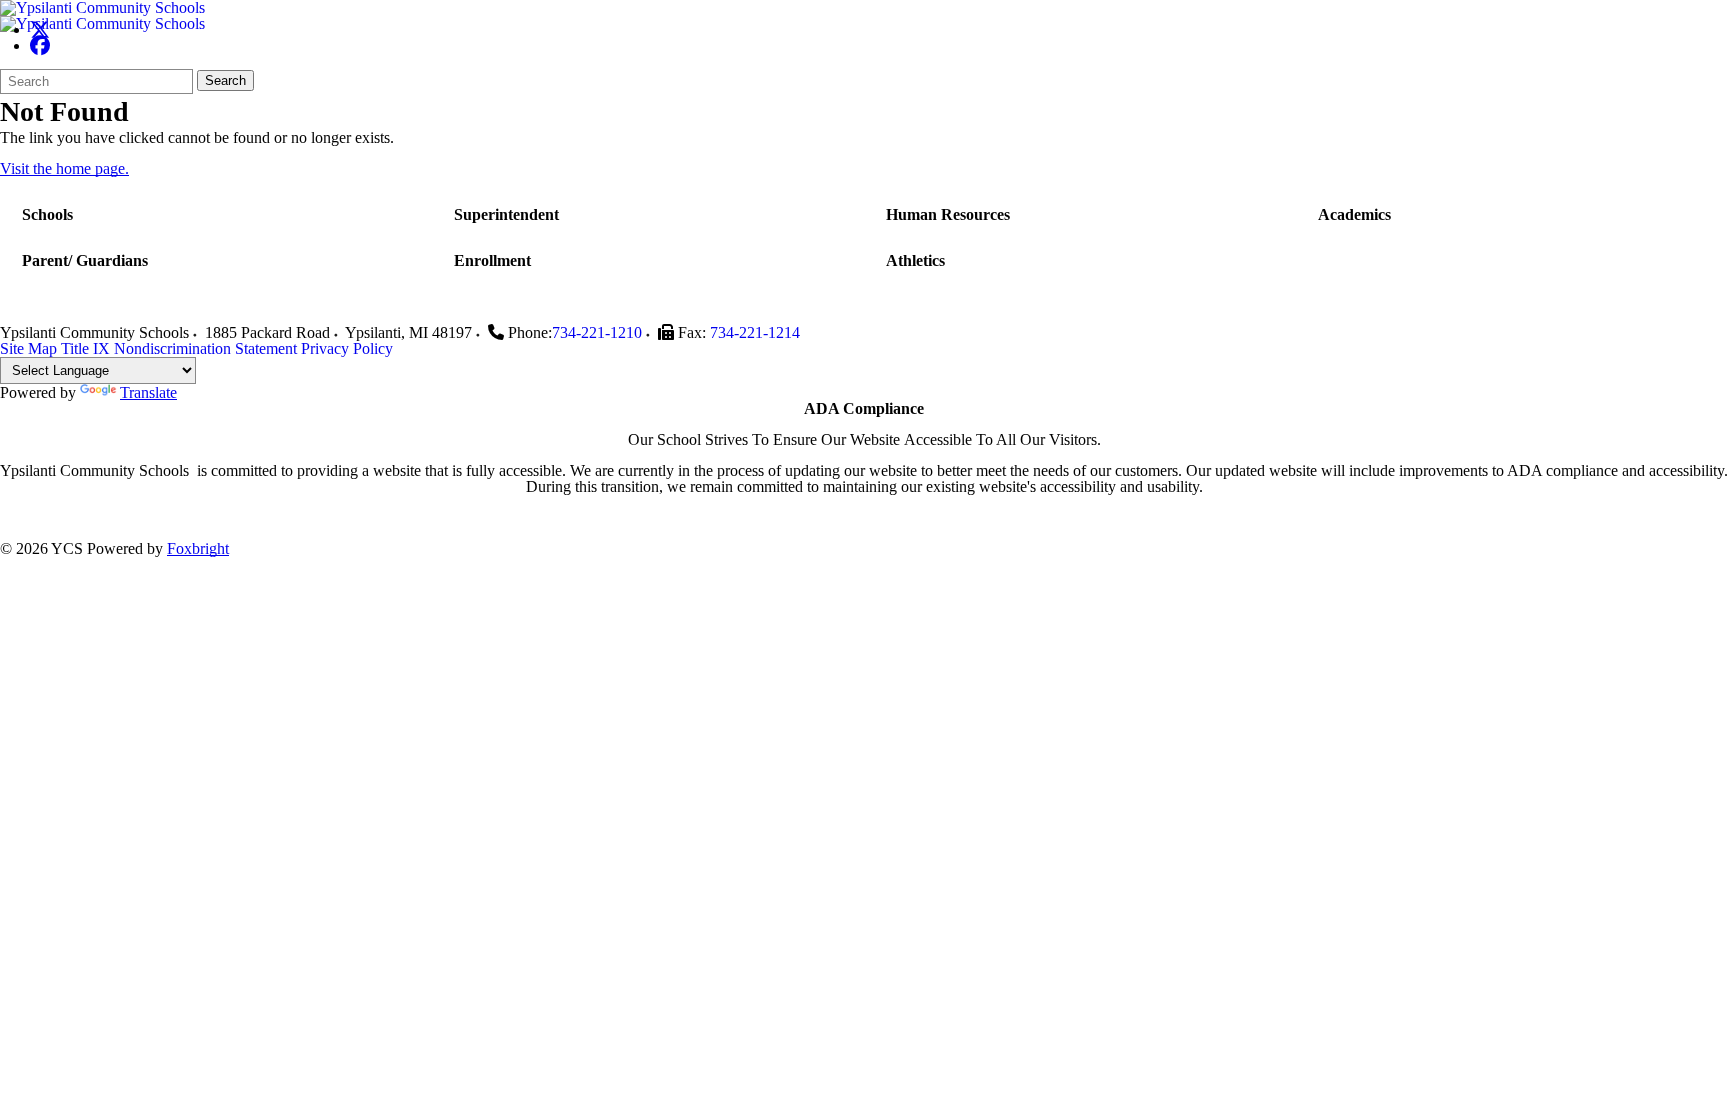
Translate (148, 392)
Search (225, 80)
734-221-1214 (755, 332)
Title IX (85, 348)
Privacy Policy (347, 348)
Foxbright (198, 548)
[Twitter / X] (40, 29)
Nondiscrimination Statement (205, 348)
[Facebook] (40, 45)
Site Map (28, 348)
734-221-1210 (597, 332)
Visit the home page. (64, 168)
